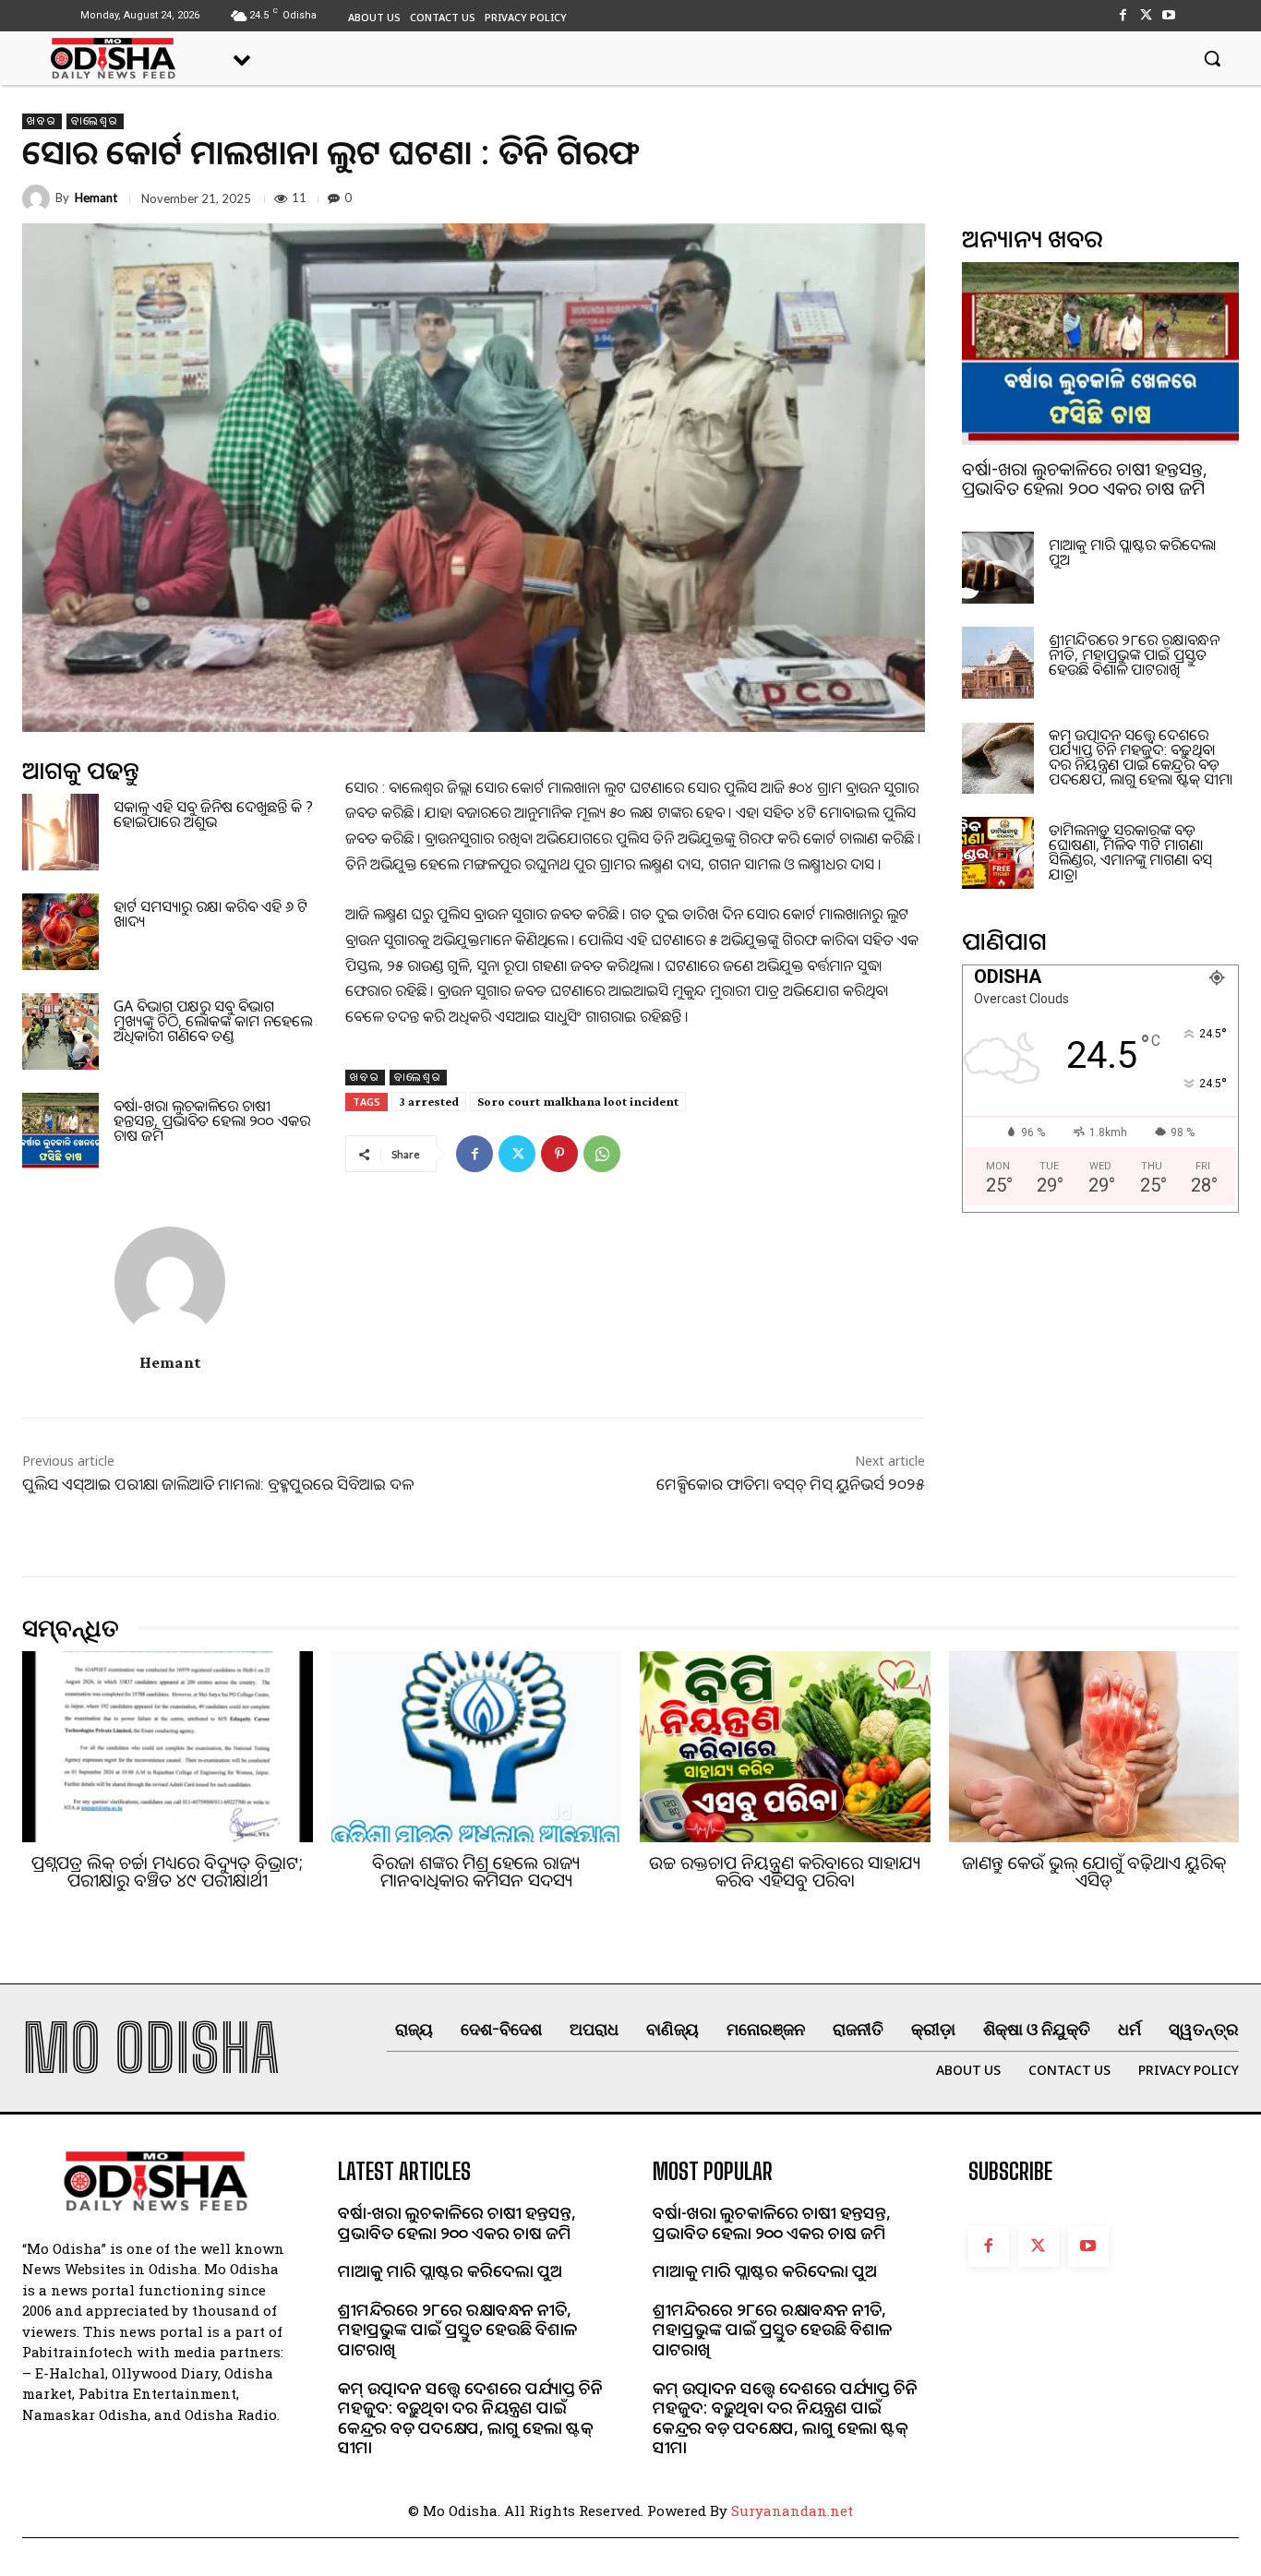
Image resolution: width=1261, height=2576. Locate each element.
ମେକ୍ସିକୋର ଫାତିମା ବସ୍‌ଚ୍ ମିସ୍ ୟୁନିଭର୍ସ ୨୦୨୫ (791, 1484)
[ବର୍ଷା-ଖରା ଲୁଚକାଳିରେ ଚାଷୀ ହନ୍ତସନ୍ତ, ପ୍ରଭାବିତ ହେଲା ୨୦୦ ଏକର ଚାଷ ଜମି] (60, 1131)
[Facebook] (1122, 15)
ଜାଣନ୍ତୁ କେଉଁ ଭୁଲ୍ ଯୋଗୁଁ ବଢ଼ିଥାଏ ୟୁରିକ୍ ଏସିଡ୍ (1094, 1871)
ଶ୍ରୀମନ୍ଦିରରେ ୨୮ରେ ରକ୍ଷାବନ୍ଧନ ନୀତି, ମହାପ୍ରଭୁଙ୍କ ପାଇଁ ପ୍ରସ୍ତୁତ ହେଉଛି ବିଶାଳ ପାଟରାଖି (1134, 654)
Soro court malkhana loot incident (578, 1101)
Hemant (96, 198)
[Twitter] (1146, 15)
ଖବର (42, 121)
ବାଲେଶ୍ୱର (95, 121)
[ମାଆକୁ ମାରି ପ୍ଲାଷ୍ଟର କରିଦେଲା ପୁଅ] (998, 568)
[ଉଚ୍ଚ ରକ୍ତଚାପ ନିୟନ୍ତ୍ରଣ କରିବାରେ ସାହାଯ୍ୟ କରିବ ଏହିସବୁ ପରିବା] (785, 1747)
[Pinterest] (559, 1154)
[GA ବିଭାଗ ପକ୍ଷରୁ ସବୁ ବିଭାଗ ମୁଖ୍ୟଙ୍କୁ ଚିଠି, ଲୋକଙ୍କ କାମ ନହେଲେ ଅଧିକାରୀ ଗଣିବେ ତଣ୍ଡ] (60, 1031)
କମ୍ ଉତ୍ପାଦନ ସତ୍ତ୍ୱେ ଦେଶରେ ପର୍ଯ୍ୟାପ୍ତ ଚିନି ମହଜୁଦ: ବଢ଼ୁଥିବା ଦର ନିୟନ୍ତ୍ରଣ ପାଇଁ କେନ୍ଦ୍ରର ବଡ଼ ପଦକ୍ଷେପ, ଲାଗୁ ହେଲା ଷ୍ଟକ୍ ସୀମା (1141, 757)
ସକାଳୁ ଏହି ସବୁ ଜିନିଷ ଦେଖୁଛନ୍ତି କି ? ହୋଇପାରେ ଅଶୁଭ (213, 814)
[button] (1212, 58)
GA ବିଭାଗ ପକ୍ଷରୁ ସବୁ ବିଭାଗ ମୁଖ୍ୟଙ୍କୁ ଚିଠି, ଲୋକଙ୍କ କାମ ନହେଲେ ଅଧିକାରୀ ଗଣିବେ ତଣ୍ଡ (213, 1021)
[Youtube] (1169, 15)
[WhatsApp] (602, 1154)
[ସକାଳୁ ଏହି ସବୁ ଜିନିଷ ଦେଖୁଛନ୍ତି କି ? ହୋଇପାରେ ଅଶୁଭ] (60, 832)
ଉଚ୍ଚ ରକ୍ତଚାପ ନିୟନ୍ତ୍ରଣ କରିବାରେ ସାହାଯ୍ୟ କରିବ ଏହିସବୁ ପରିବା (785, 1871)
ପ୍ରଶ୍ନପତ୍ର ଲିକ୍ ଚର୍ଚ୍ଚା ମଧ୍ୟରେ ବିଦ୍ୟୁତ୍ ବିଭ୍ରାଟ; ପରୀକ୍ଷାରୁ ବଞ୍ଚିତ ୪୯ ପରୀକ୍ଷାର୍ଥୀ (167, 1871)
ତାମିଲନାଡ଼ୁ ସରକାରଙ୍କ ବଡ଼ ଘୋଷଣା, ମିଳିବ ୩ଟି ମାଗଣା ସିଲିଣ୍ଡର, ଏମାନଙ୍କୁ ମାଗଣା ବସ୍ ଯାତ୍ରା (1130, 852)
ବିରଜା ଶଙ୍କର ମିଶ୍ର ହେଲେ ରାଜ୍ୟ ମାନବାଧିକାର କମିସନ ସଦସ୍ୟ (476, 1871)
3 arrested (429, 1101)
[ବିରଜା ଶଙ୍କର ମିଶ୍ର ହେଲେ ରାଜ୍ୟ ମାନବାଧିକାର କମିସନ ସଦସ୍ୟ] (477, 1747)
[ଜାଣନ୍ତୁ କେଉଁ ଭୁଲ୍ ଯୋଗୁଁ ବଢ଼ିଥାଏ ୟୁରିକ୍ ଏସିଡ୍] (1094, 1747)
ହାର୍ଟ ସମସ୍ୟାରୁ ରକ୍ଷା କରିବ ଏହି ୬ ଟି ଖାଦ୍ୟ (210, 914)
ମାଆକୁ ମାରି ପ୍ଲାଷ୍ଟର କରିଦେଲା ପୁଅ (1132, 552)
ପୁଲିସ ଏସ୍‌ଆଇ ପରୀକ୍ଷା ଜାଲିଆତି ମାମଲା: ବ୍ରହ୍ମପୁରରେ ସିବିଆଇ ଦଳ (218, 1484)
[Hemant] (39, 198)
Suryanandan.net (792, 2510)
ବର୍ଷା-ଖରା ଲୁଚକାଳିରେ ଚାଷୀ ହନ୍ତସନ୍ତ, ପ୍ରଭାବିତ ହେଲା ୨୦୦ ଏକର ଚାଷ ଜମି (212, 1120)
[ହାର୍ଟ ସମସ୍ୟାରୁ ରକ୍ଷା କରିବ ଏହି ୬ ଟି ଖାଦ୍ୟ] (60, 932)
